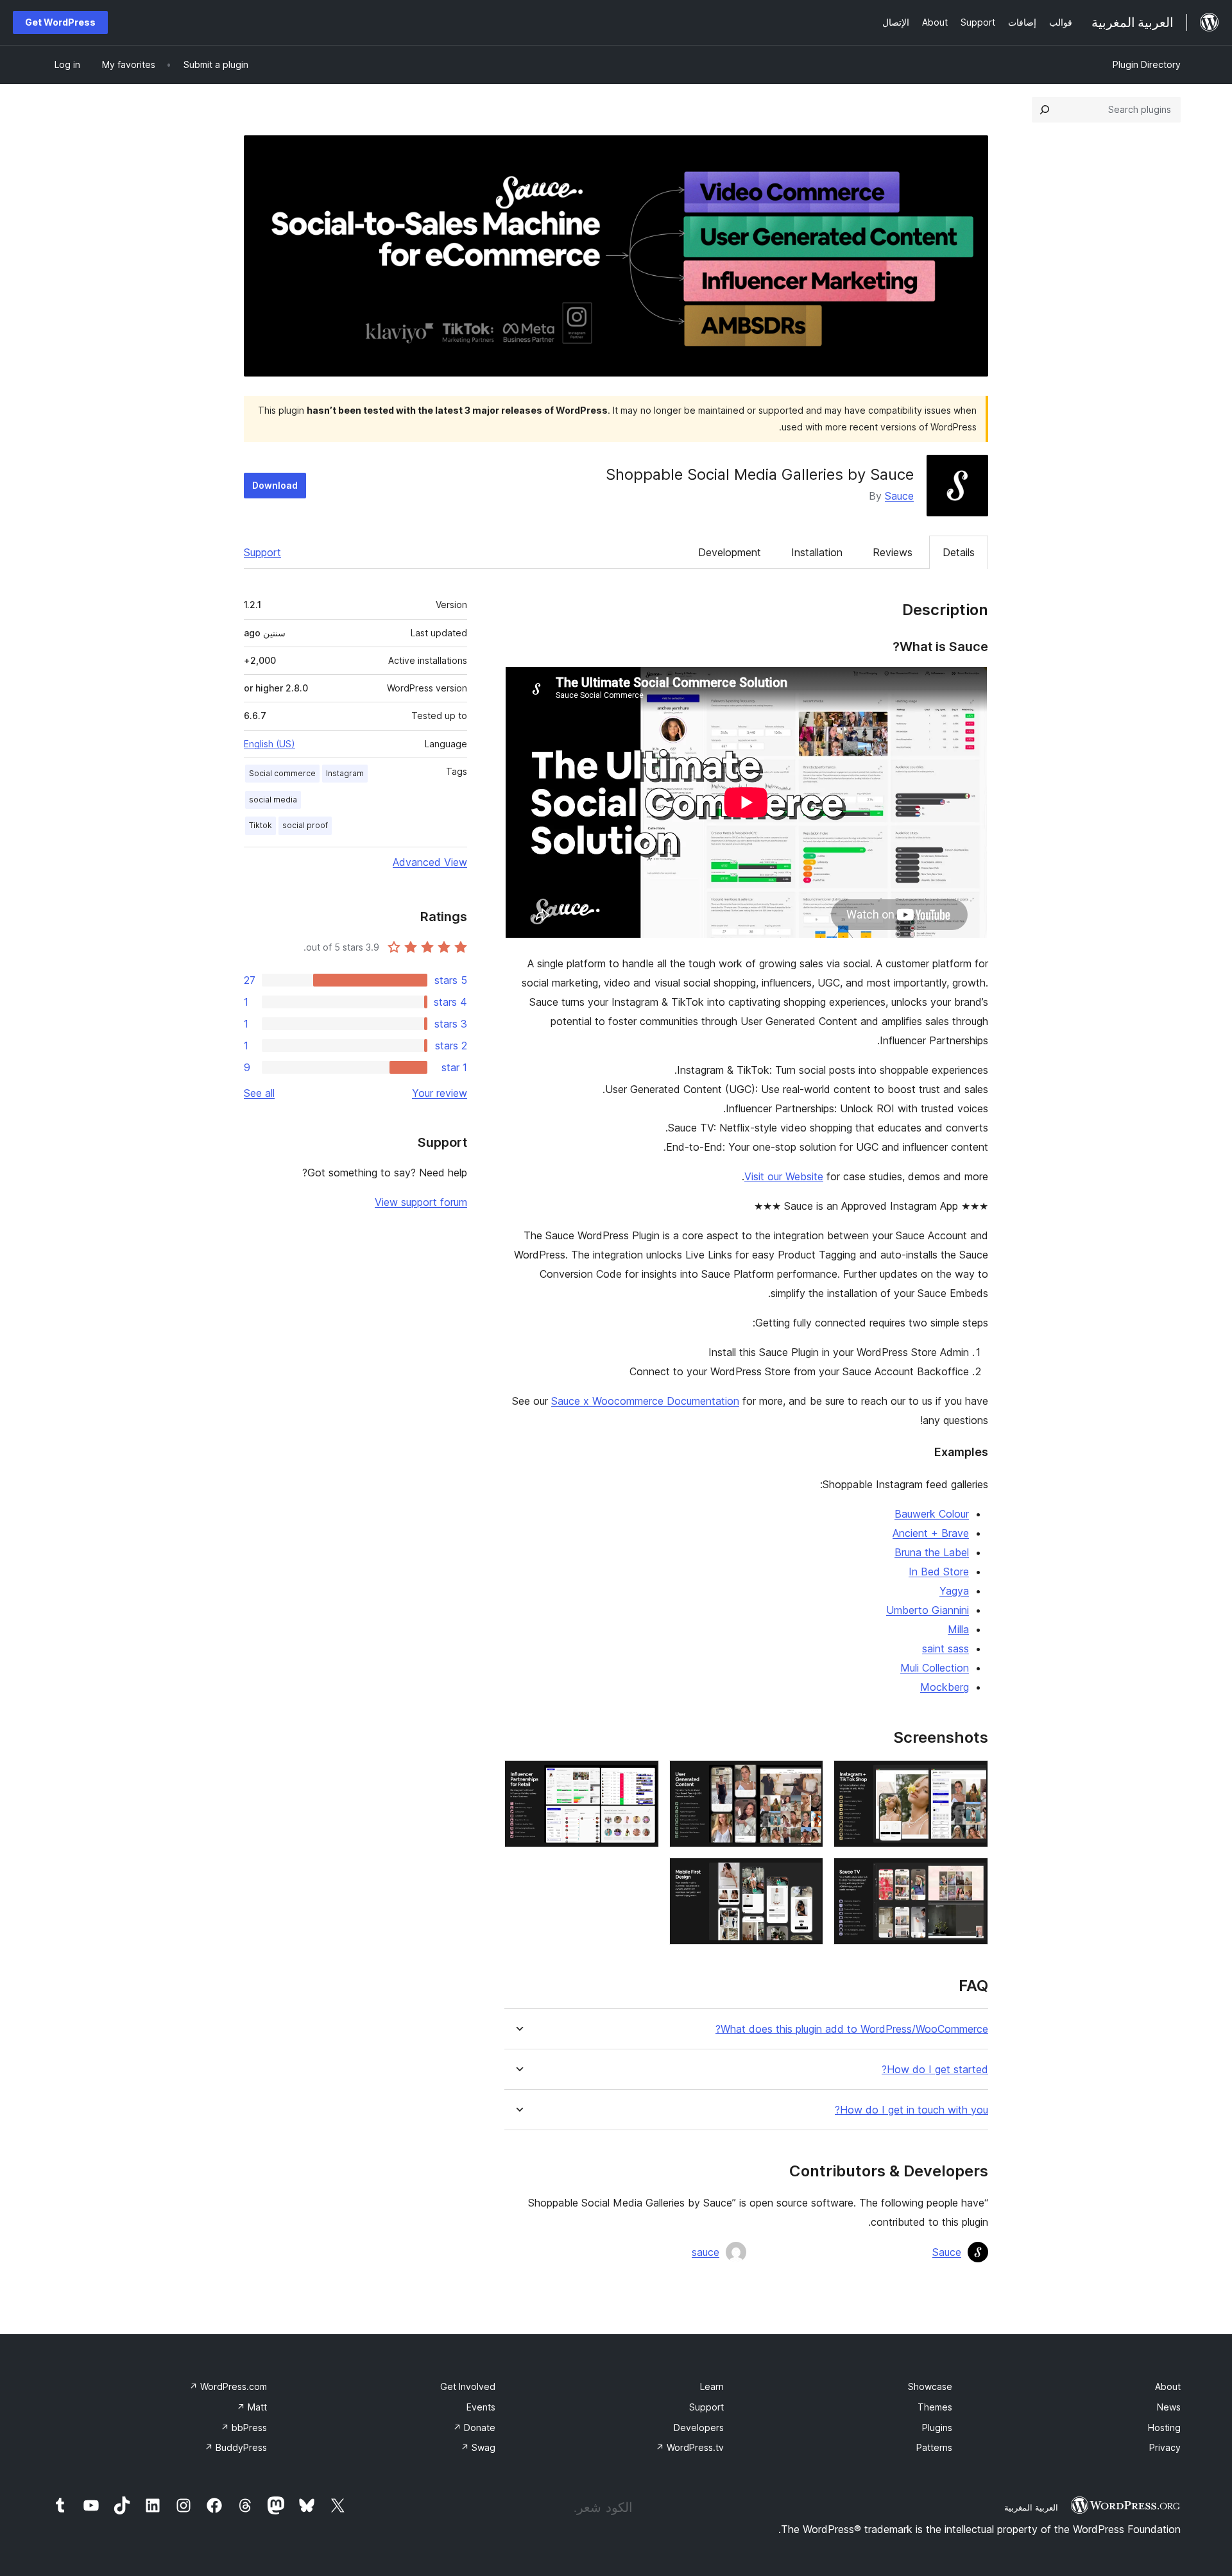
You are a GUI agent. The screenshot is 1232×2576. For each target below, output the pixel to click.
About (1168, 2386)
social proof (305, 825)
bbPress (244, 2428)
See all (259, 1093)
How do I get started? (935, 2070)
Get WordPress (60, 22)
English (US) (269, 744)
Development (730, 552)
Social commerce (282, 773)
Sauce (899, 496)
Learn (712, 2386)
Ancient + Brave (931, 1533)
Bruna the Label (932, 1552)
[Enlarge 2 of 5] (806, 1777)
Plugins (937, 2428)
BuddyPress (236, 2447)
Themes (935, 2407)
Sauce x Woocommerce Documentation (645, 1401)
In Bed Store (939, 1572)
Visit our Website (784, 1176)
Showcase (930, 2386)
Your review (440, 1093)
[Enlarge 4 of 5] (971, 1875)
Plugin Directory (1147, 64)
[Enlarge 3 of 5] (642, 1777)
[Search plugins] (1045, 110)
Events (481, 2407)
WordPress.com (228, 2386)
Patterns (934, 2447)
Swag (478, 2447)
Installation (817, 552)
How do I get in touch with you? (911, 2110)
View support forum (421, 1202)
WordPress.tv (690, 2447)
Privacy (1165, 2447)
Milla (958, 1629)
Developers (699, 2428)
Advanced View (430, 862)
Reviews (893, 552)
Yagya (954, 1591)
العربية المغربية (1031, 2507)
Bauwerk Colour (932, 1514)
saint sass (945, 1648)
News (1169, 2407)
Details (959, 552)
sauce (706, 2252)
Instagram (345, 773)
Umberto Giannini (928, 1610)
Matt (252, 2407)
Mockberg (945, 1687)
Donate (474, 2428)
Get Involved (468, 2386)
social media (273, 800)
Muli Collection (935, 1668)
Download (275, 485)
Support (262, 552)
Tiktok (261, 825)
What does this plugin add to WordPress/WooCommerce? (852, 2029)
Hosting (1164, 2428)
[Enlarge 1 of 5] (971, 1777)
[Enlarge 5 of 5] (806, 1875)
